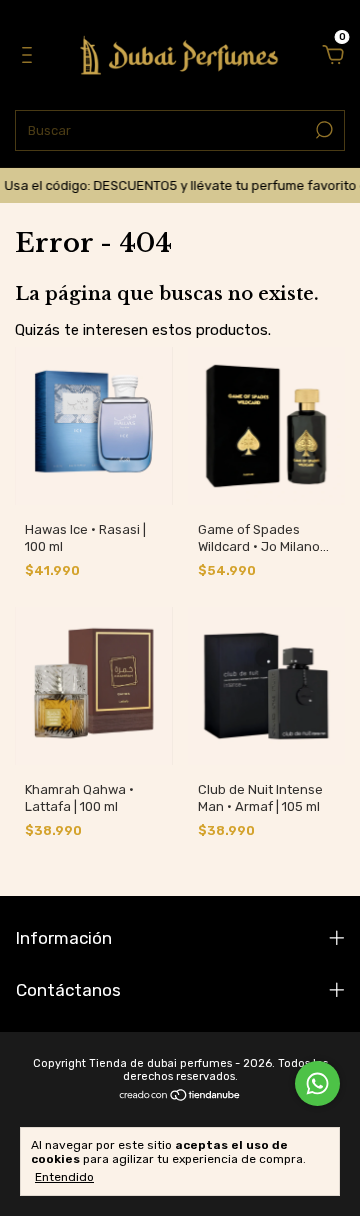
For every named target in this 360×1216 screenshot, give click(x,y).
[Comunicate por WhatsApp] (317, 1083)
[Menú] (30, 57)
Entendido (64, 1177)
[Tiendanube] (180, 1097)
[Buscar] (322, 130)
